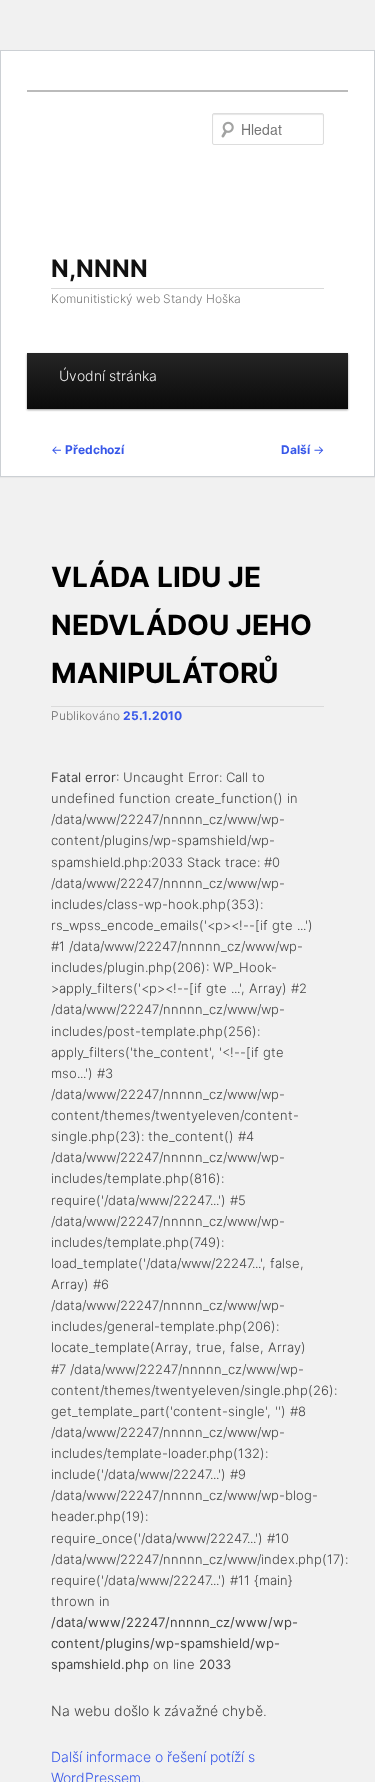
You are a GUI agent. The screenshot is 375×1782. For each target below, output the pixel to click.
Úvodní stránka (108, 375)
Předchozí (87, 449)
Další (302, 449)
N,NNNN (99, 268)
